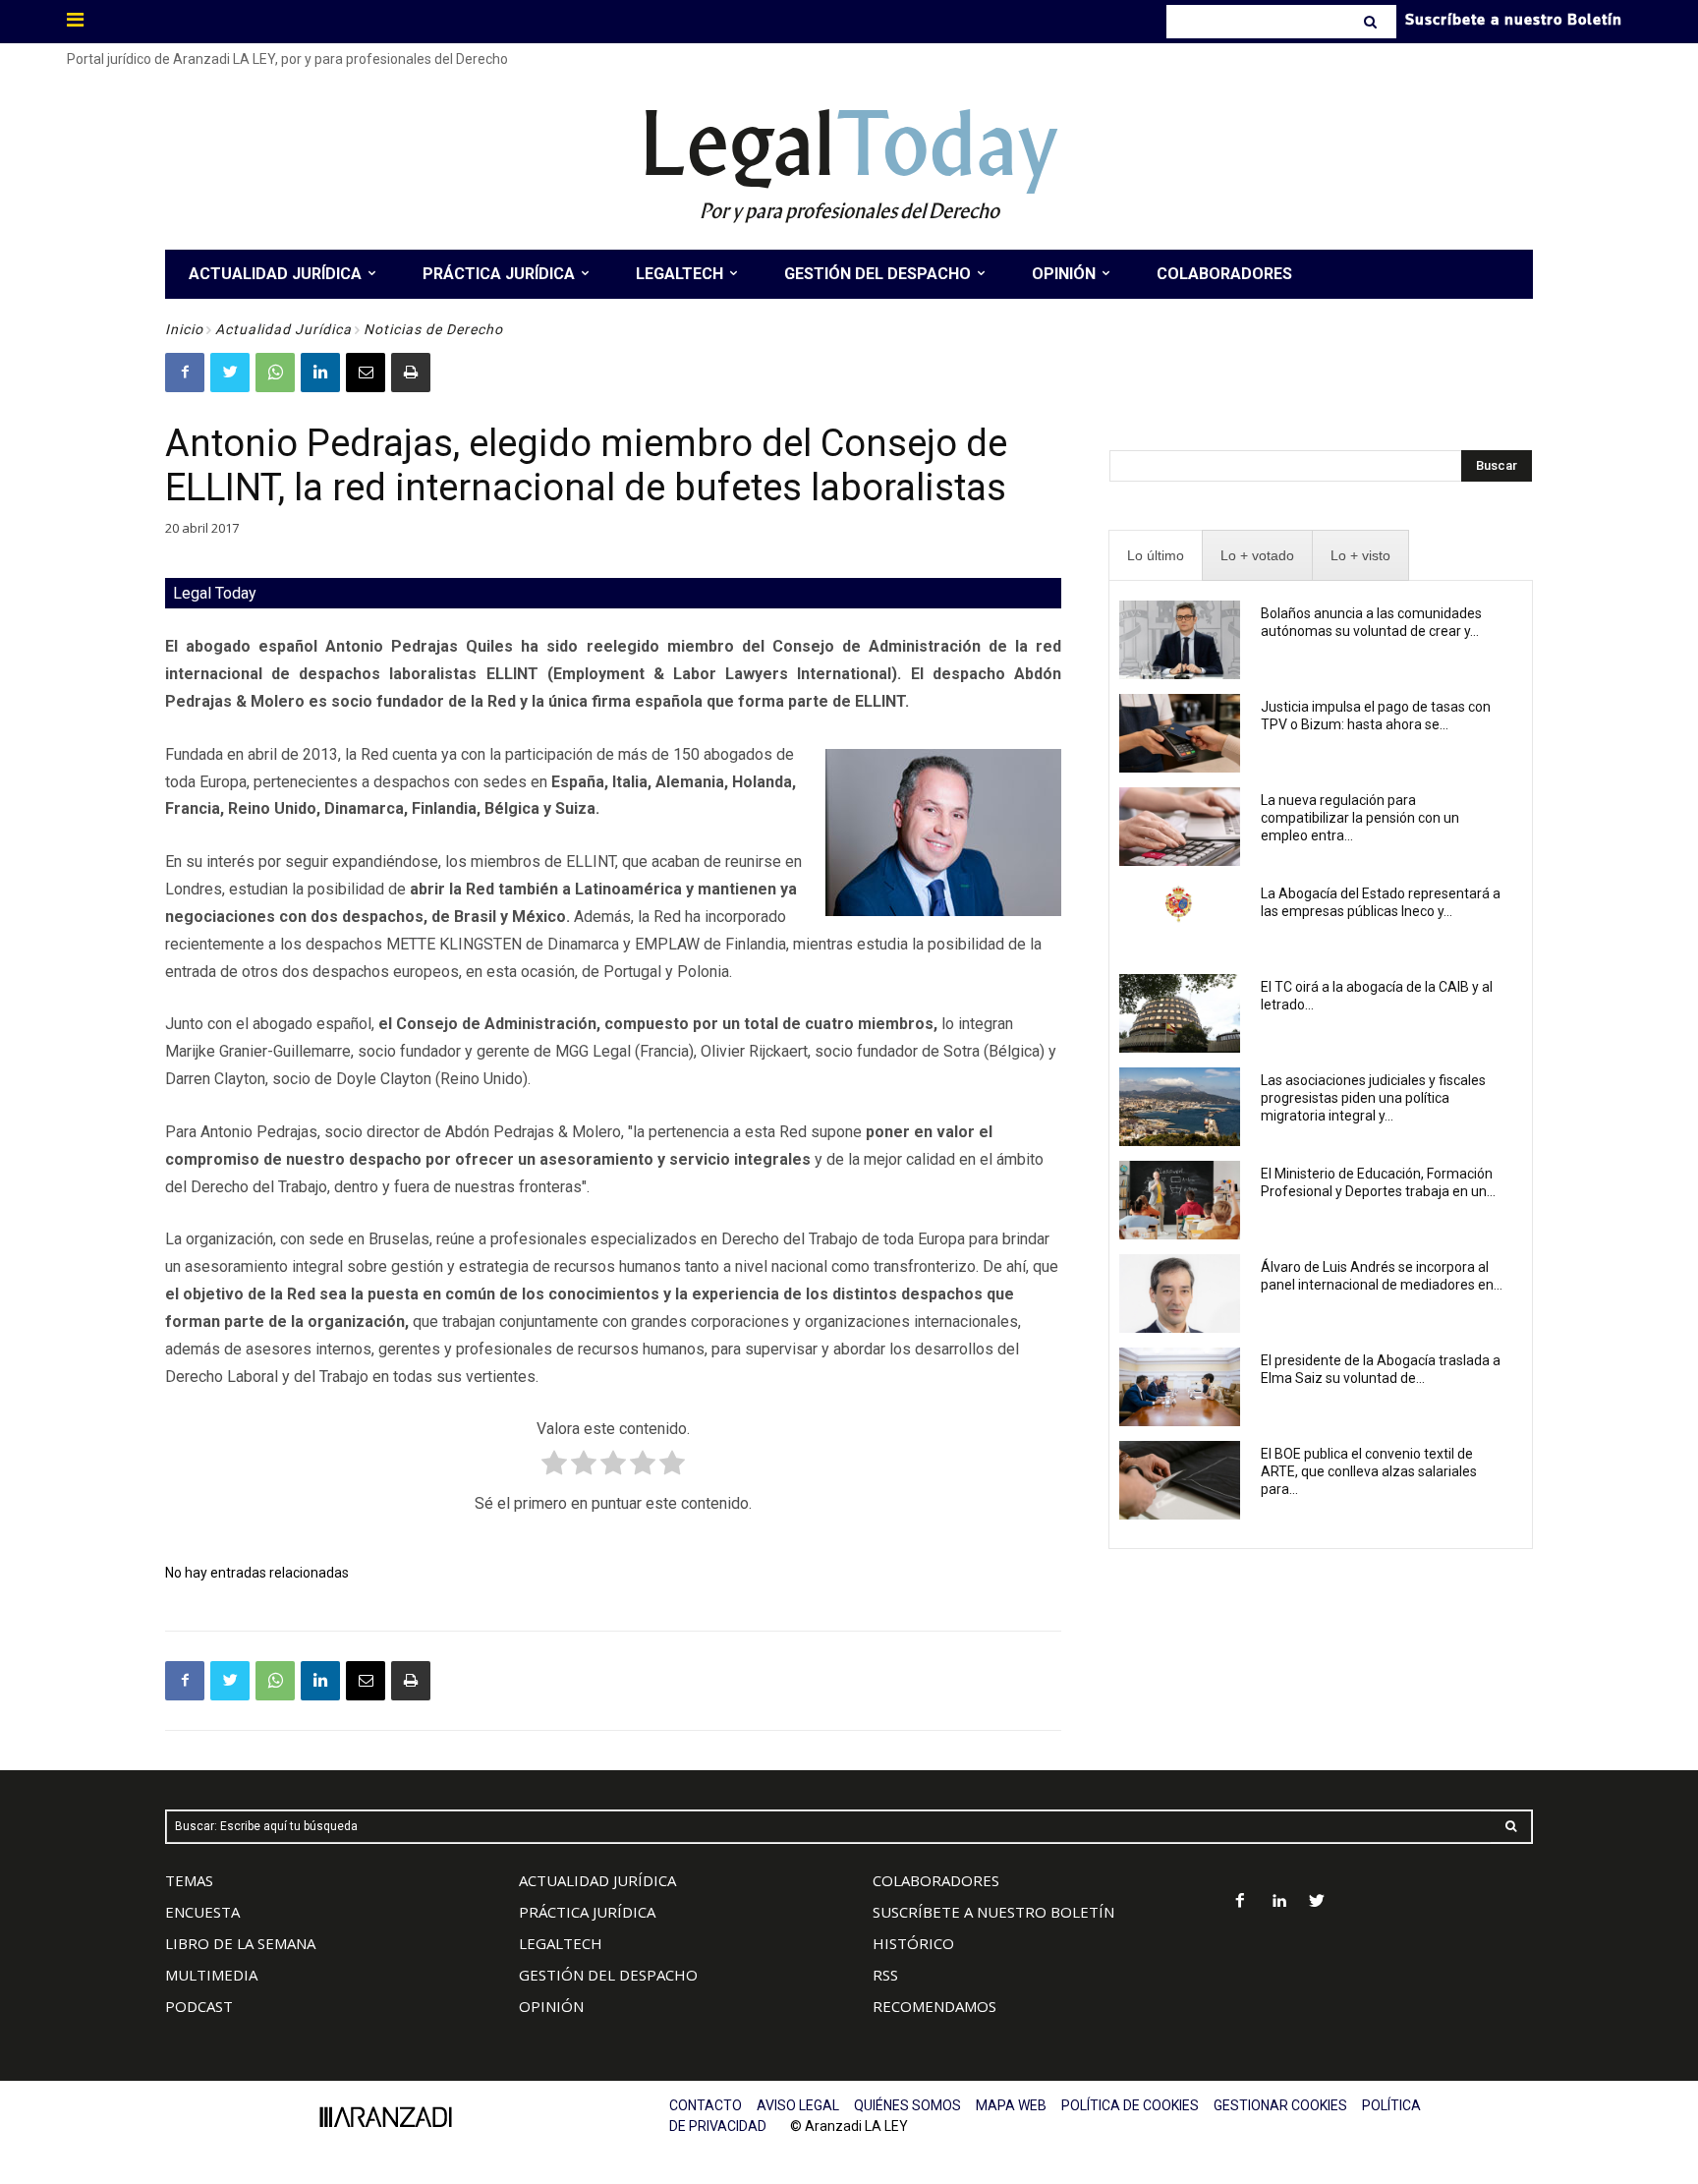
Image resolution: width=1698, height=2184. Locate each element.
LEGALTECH (561, 1943)
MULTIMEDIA (211, 1975)
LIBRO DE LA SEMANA (240, 1943)
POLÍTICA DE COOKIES (1130, 2105)
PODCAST (199, 2006)
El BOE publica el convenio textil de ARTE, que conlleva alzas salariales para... (1369, 1471)
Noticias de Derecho (433, 329)
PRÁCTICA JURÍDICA (587, 1912)
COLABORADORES (936, 1880)
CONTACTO (706, 2105)
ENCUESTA (202, 1912)
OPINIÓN (551, 2006)
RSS (885, 1975)
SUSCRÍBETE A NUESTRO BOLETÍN (993, 1912)
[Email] (366, 373)
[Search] (1372, 22)
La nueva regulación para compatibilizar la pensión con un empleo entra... (1360, 818)
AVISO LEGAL (798, 2105)
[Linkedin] (320, 373)
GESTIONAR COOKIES (1280, 2105)
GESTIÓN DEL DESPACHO (608, 1975)
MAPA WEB (1011, 2105)
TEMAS (189, 1880)
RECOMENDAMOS (934, 2006)
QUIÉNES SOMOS (907, 2105)
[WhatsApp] (275, 373)
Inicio (184, 329)
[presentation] (1156, 556)
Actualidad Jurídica (283, 329)
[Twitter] (230, 373)
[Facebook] (185, 373)
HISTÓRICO (913, 1943)
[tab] (1156, 556)
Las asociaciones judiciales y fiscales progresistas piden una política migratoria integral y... (1373, 1098)
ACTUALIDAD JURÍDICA (597, 1880)
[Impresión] (411, 373)
